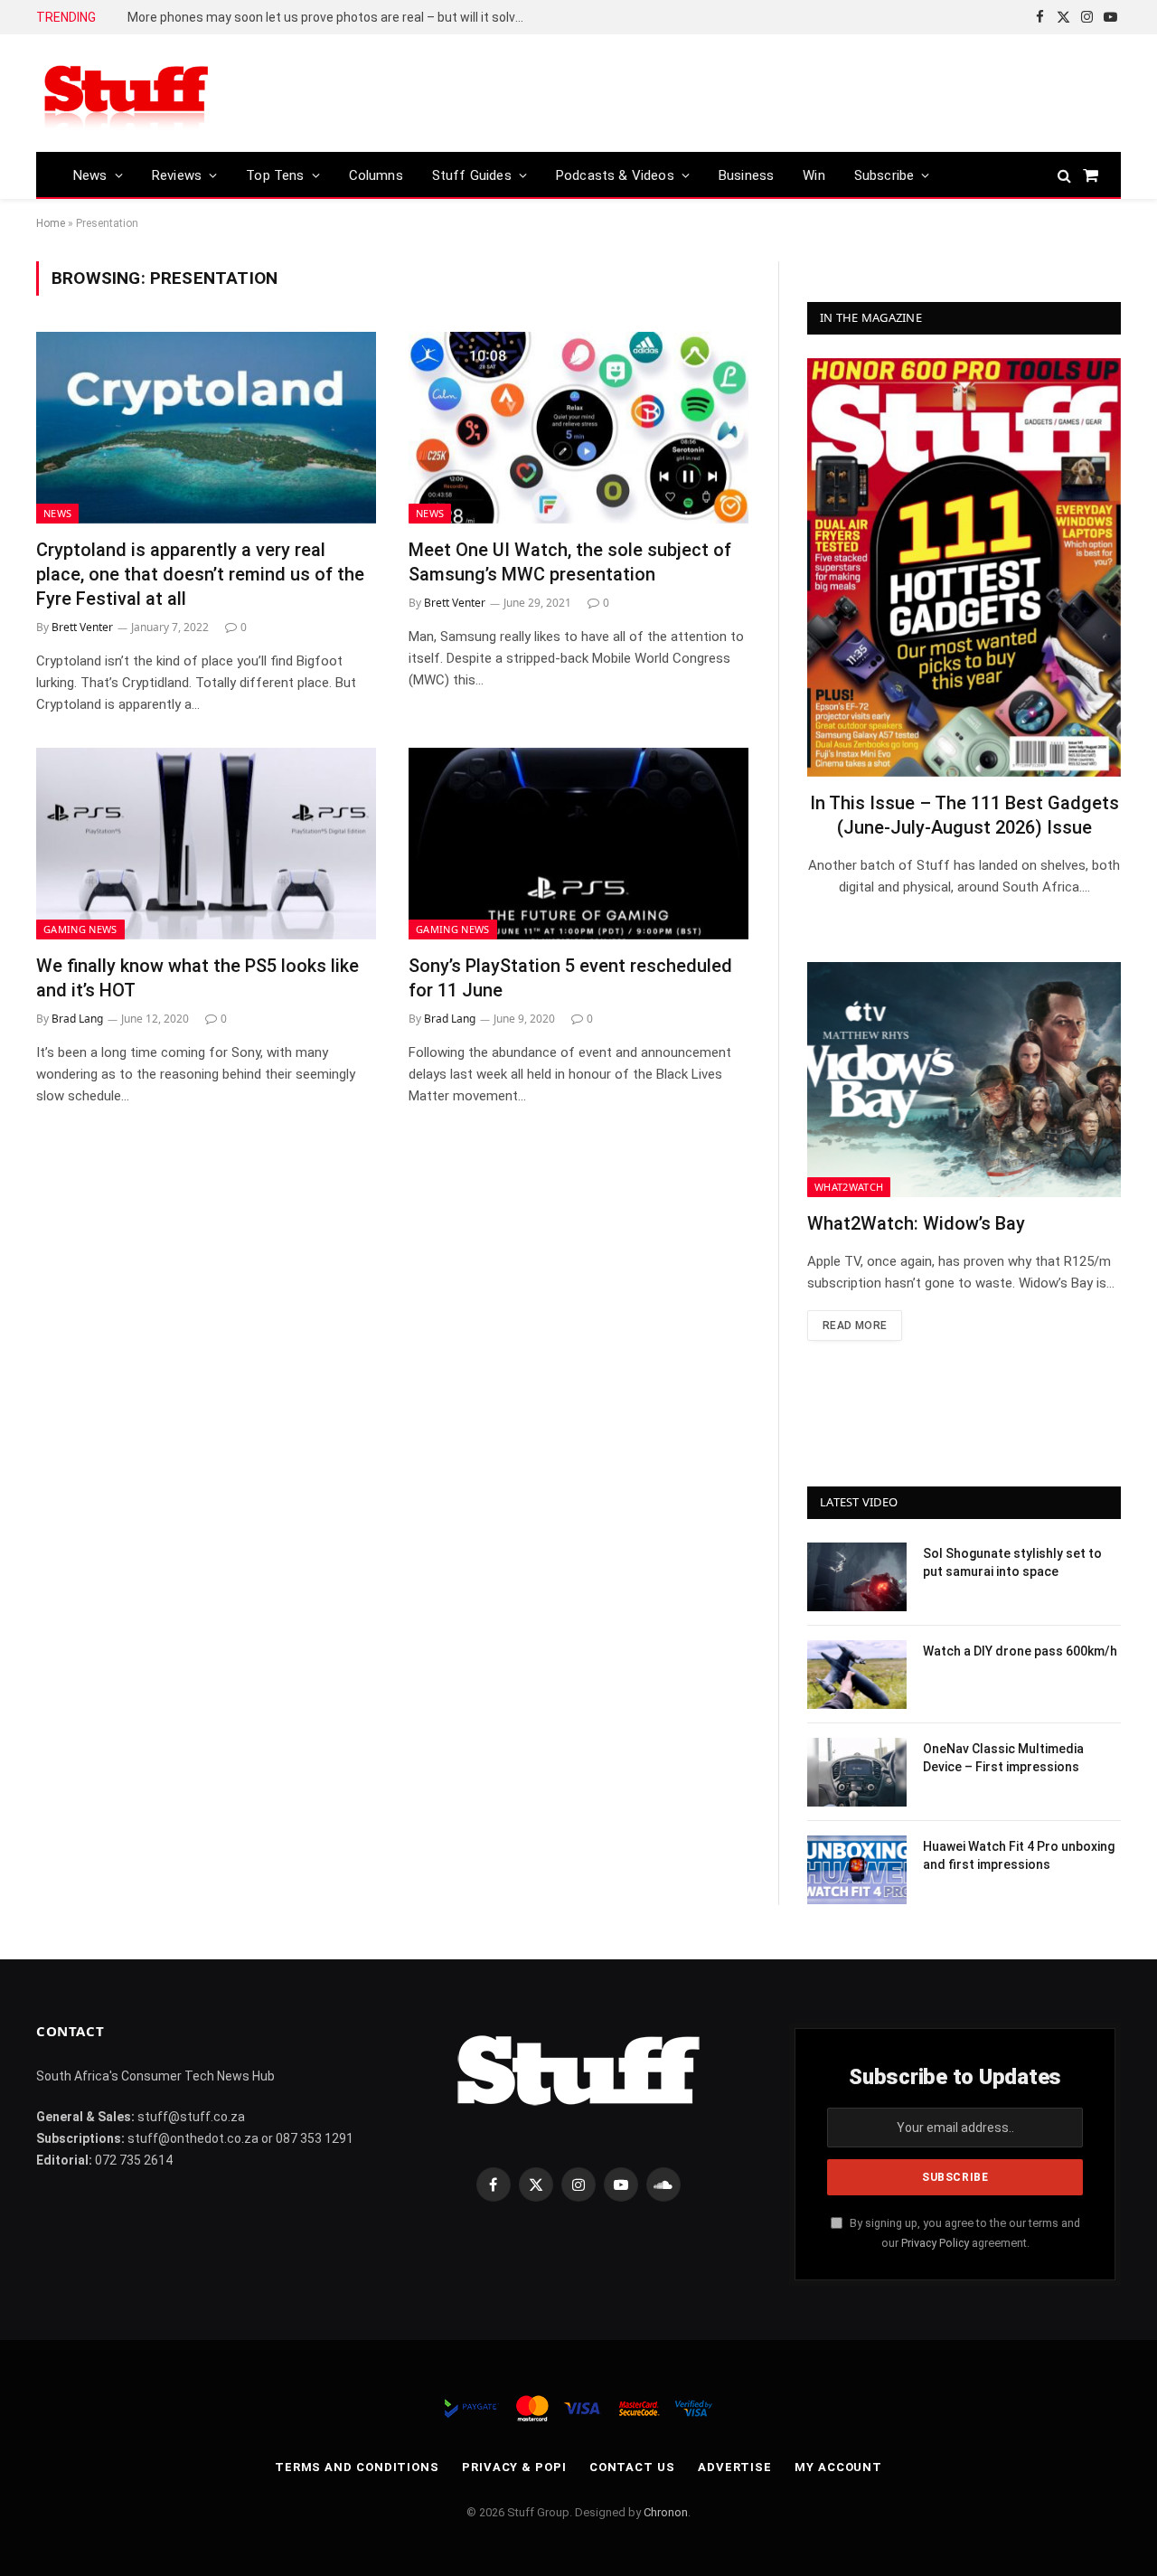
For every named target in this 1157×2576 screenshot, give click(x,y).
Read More (855, 1326)
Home (51, 223)
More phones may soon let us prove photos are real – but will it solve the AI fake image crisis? (331, 17)
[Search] (1064, 175)
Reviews (177, 175)
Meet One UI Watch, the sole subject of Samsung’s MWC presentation (570, 562)
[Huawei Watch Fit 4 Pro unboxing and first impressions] (857, 1870)
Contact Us (632, 2467)
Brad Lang (77, 1019)
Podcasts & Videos (615, 175)
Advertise (735, 2467)
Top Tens (275, 175)
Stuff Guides (472, 175)
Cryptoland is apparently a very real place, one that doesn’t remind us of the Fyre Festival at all (200, 574)
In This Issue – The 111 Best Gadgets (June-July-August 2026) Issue (964, 815)
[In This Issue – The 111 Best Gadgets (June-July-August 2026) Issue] (964, 567)
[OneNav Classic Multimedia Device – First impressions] (857, 1772)
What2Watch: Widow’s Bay (916, 1223)
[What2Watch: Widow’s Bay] (964, 1080)
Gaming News (80, 929)
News (90, 175)
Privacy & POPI (514, 2467)
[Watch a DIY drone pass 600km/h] (857, 1675)
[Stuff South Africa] (127, 94)
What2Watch (849, 1187)
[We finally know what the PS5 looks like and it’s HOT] (206, 844)
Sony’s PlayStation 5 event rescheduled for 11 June (570, 978)
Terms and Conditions (357, 2467)
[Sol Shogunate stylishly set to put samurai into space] (857, 1577)
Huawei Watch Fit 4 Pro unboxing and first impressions (1019, 1855)
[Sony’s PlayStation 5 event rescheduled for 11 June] (578, 844)
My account (838, 2467)
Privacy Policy (935, 2243)
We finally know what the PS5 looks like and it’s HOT (198, 978)
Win (814, 175)
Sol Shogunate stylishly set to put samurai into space (1012, 1562)
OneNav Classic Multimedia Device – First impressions (1003, 1758)
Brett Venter (82, 627)
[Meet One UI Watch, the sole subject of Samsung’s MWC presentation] (578, 428)
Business (746, 175)
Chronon (666, 2512)
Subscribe (884, 175)
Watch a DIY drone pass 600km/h (1020, 1651)
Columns (376, 175)
